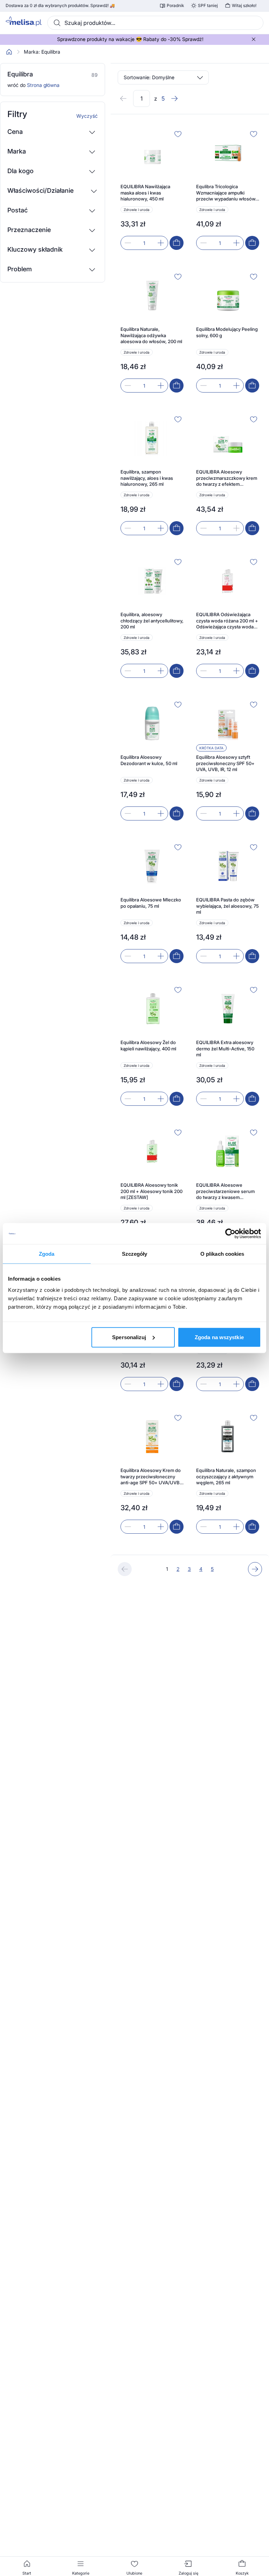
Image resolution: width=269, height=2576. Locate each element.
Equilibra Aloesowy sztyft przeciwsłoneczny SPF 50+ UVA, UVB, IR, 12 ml (225, 763)
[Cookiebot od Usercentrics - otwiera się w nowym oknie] (230, 1234)
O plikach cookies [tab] (222, 1254)
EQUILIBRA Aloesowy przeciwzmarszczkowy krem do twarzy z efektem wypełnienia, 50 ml (227, 478)
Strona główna (43, 85)
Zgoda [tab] (47, 1254)
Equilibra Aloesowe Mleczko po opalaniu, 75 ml (151, 903)
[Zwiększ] (161, 243)
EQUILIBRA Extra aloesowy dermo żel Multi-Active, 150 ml (225, 1048)
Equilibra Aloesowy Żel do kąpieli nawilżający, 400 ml (148, 1045)
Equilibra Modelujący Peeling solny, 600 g (227, 332)
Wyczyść (87, 116)
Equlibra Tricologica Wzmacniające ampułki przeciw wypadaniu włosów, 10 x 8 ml (226, 193)
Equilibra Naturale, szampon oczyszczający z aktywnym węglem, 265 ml (226, 1476)
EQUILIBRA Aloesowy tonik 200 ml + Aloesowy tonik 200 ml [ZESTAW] (151, 1191)
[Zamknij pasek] (254, 39)
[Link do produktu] (152, 189)
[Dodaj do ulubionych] (178, 134)
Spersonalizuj (129, 1337)
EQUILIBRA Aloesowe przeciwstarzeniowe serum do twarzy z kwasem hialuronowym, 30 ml (225, 1191)
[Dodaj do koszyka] (177, 243)
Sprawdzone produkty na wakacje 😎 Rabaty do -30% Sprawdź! (130, 39)
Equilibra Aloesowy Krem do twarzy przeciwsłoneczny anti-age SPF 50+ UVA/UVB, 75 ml (151, 1477)
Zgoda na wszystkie (219, 1337)
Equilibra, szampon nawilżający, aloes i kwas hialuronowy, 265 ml (147, 478)
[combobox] (155, 23)
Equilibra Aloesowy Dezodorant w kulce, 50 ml (149, 760)
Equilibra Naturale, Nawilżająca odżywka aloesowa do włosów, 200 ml (151, 335)
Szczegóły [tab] (135, 1254)
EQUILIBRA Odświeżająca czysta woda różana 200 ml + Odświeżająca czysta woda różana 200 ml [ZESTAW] (227, 621)
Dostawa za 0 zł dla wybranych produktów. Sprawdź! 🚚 (60, 6)
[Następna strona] (174, 98)
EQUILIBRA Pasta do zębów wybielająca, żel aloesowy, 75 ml (227, 906)
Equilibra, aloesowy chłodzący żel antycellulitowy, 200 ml (152, 621)
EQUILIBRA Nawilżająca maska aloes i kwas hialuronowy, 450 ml (145, 193)
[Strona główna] (9, 52)
